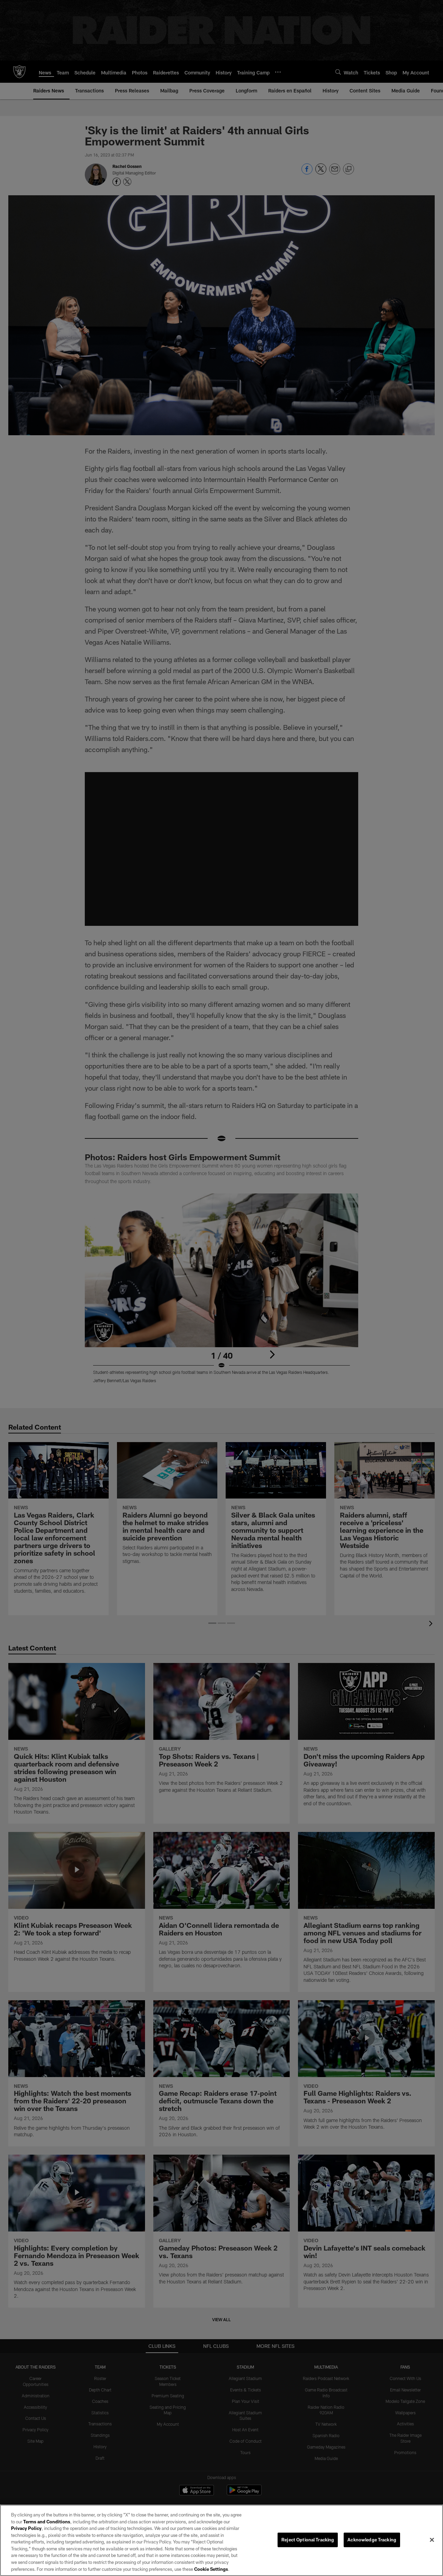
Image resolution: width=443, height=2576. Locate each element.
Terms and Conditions (47, 2522)
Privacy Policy (26, 2528)
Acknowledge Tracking (372, 2540)
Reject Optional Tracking (308, 2540)
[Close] (432, 2540)
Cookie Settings (211, 2569)
